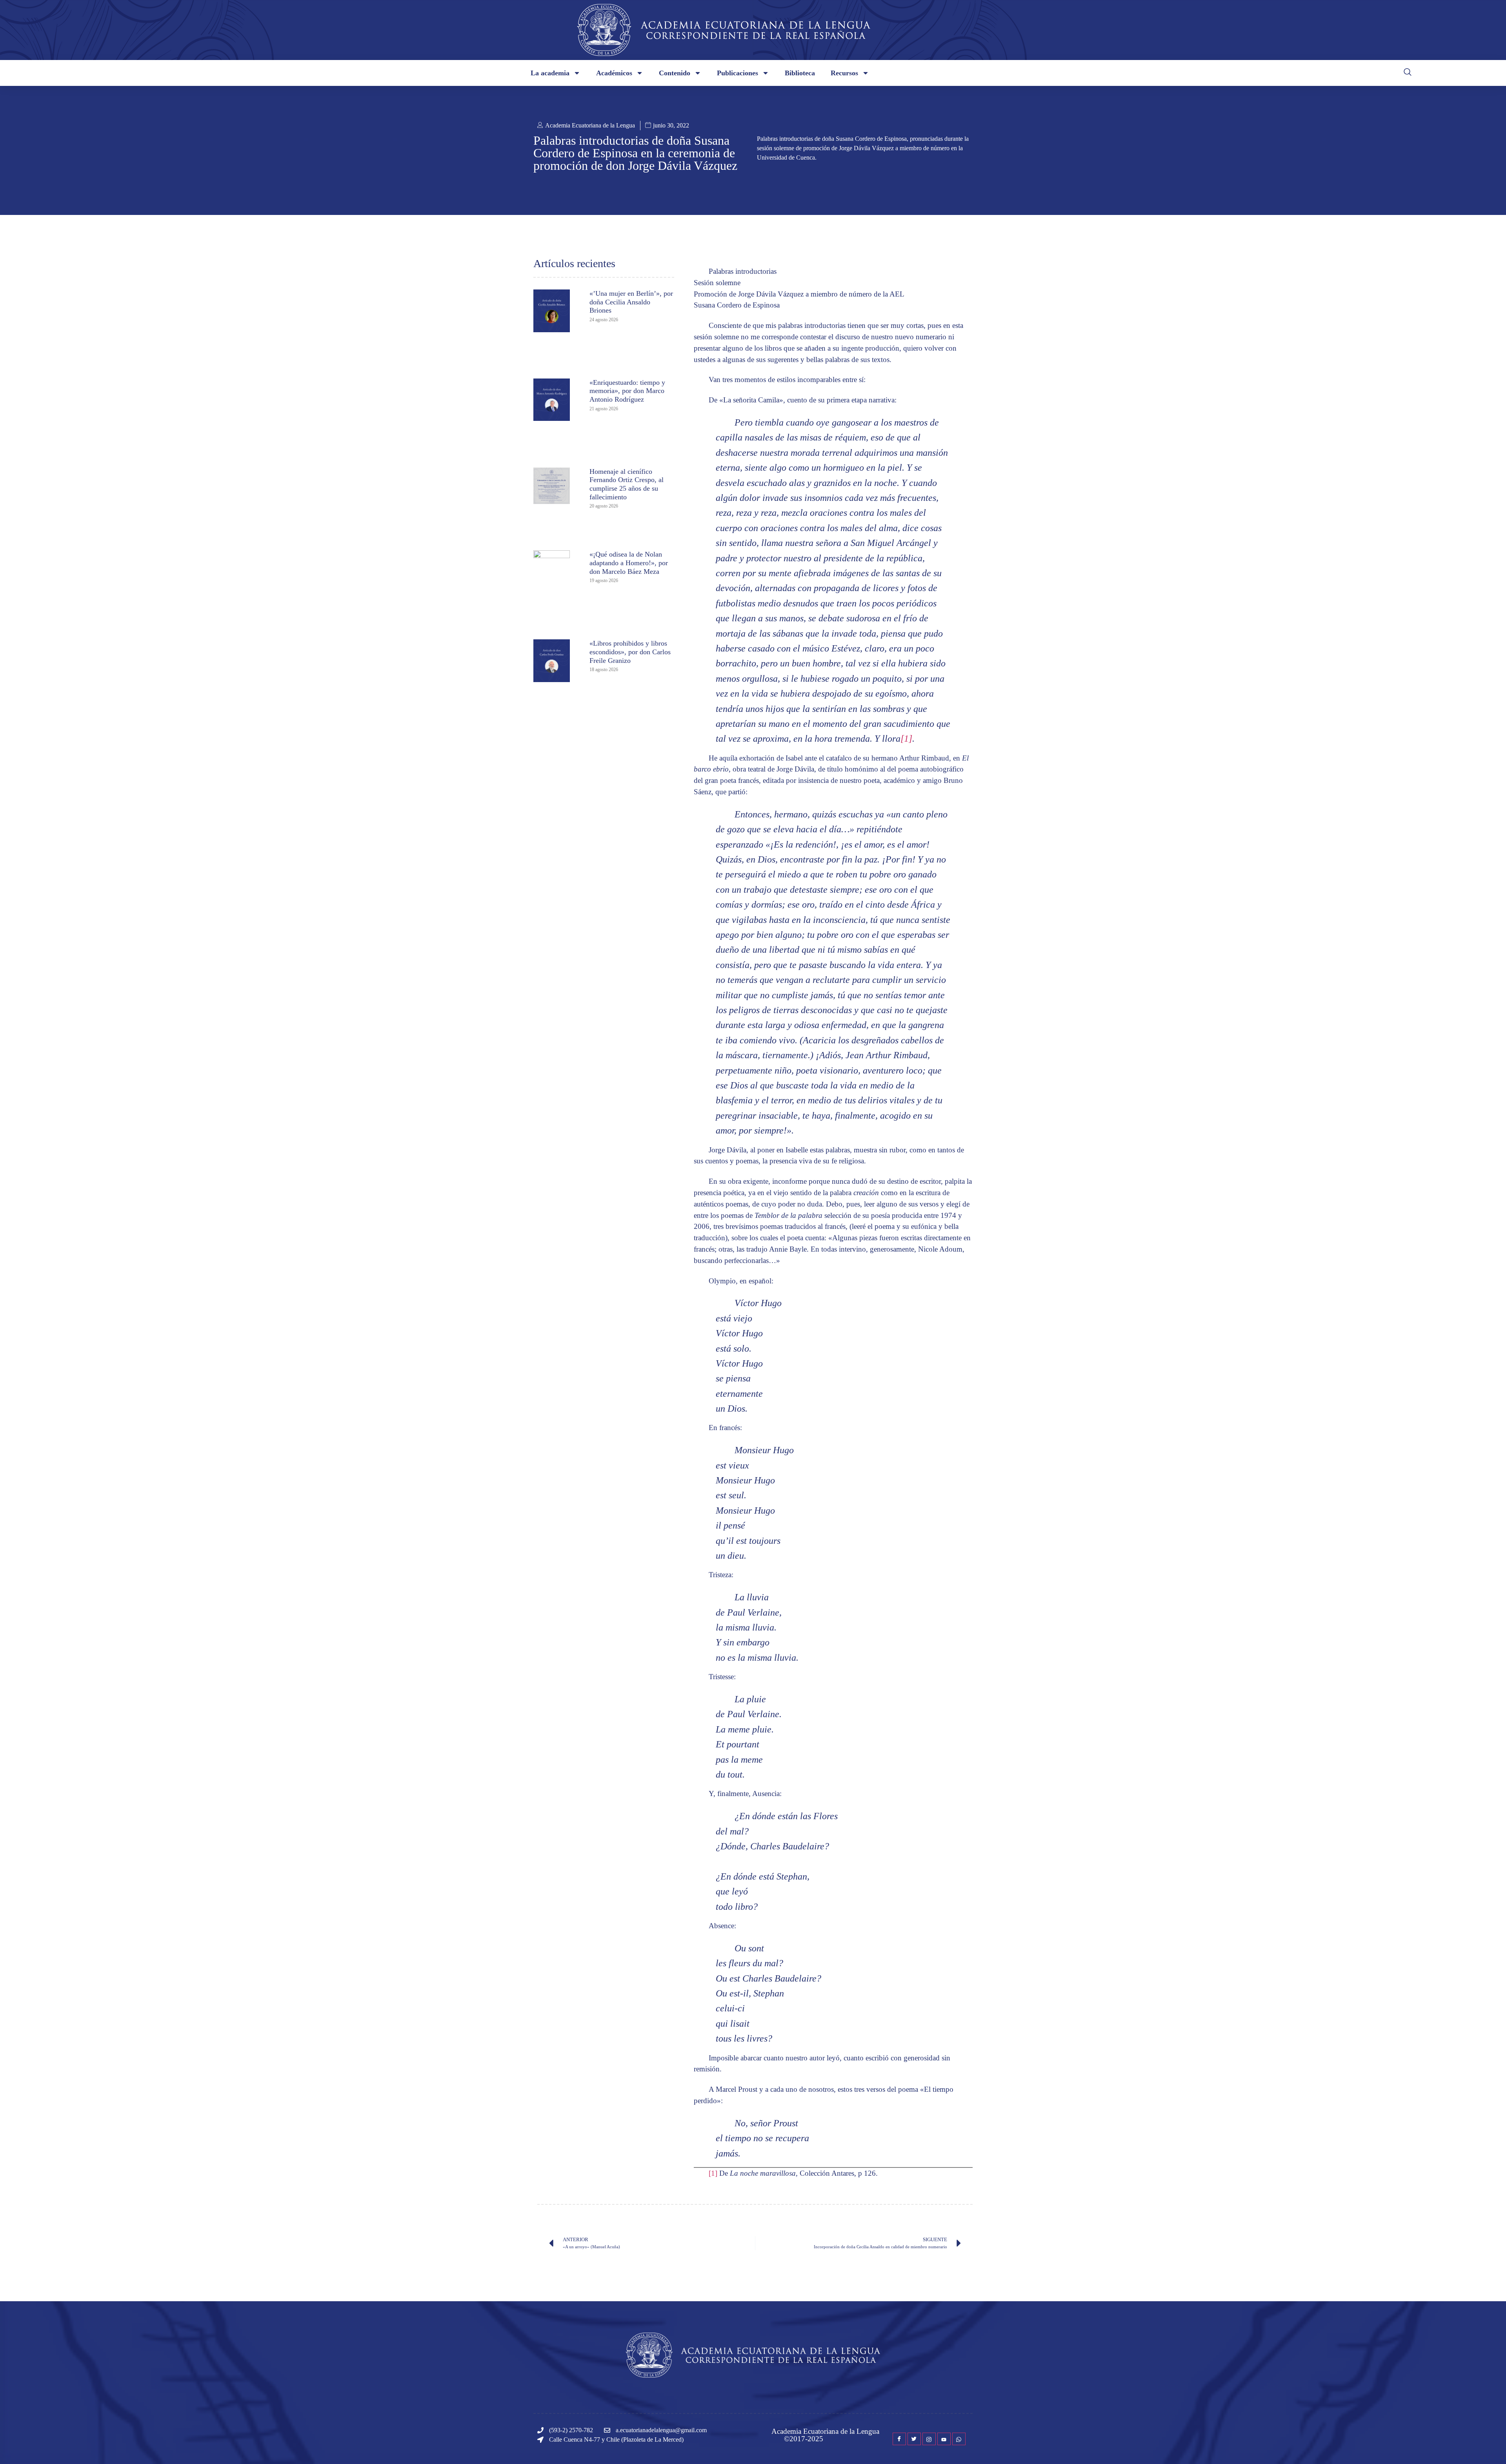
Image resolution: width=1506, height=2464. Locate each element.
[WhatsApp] (959, 2439)
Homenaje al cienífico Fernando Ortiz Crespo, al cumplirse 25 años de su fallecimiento (627, 484)
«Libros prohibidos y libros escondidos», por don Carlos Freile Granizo (630, 652)
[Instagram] (929, 2439)
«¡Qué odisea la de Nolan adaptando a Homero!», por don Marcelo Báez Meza (629, 563)
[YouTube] (944, 2439)
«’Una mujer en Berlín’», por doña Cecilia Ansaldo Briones (631, 302)
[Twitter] (914, 2439)
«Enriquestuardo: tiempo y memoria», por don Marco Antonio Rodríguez (627, 391)
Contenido (675, 73)
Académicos (614, 73)
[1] (906, 739)
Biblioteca (800, 73)
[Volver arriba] (1488, 2446)
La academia (550, 73)
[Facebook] (899, 2439)
